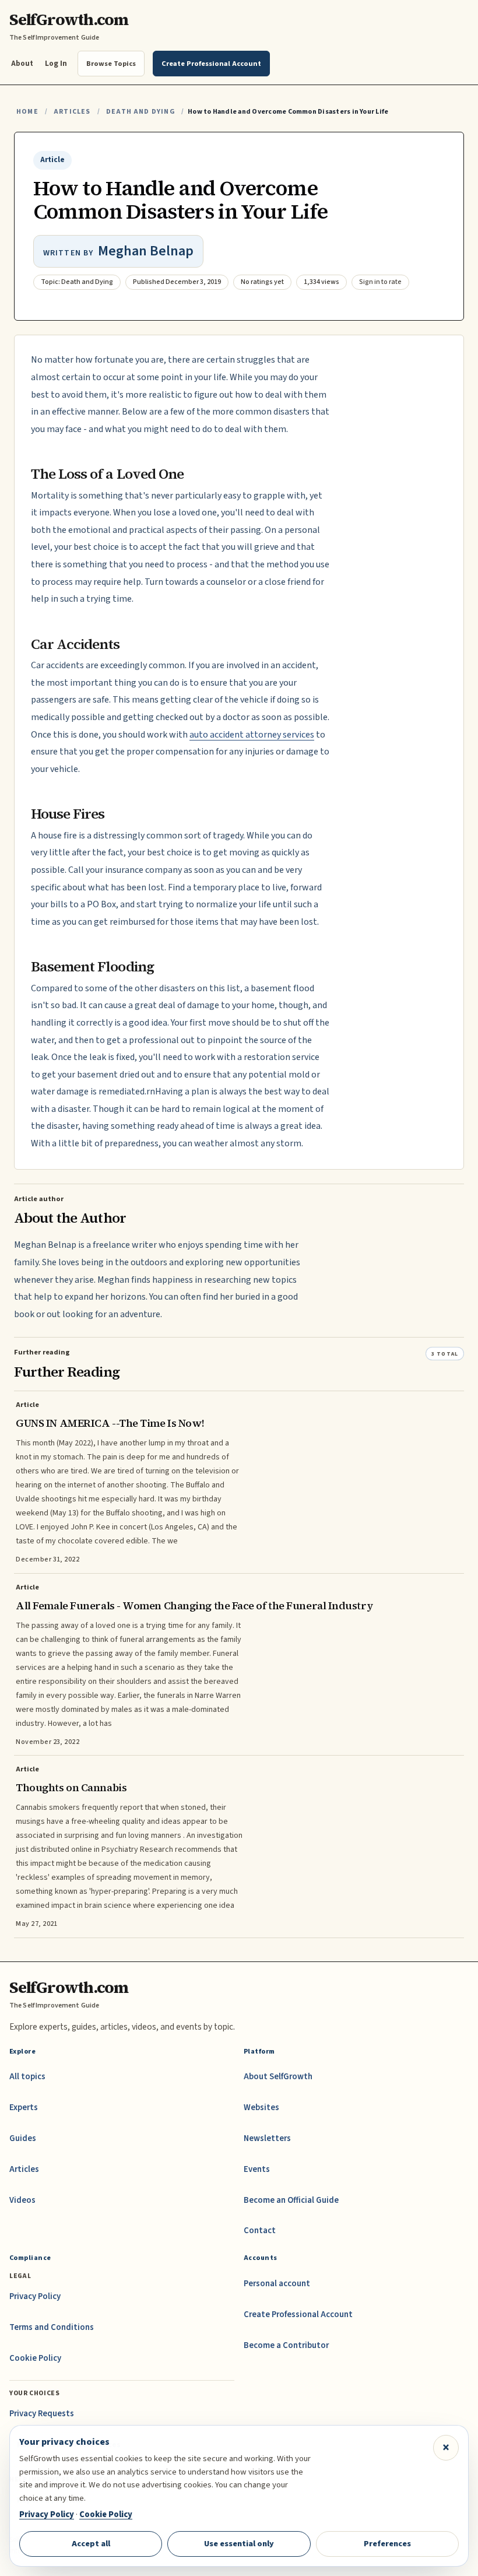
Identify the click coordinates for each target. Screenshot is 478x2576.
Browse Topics (111, 64)
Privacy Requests (42, 2414)
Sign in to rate (380, 282)
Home (27, 112)
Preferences (387, 2544)
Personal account (277, 2284)
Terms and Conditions (52, 2327)
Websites (261, 2108)
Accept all (91, 2544)
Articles (72, 112)
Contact (260, 2231)
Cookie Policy (35, 2358)
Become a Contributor (286, 2345)
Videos (22, 2200)
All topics (27, 2077)
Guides (23, 2138)
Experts (24, 2108)
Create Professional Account (298, 2314)
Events (257, 2169)
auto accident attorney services (252, 735)
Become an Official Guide (291, 2200)
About (22, 63)
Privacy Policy (35, 2296)
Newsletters (267, 2138)
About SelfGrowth (278, 2077)
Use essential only (239, 2544)
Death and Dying (140, 112)
